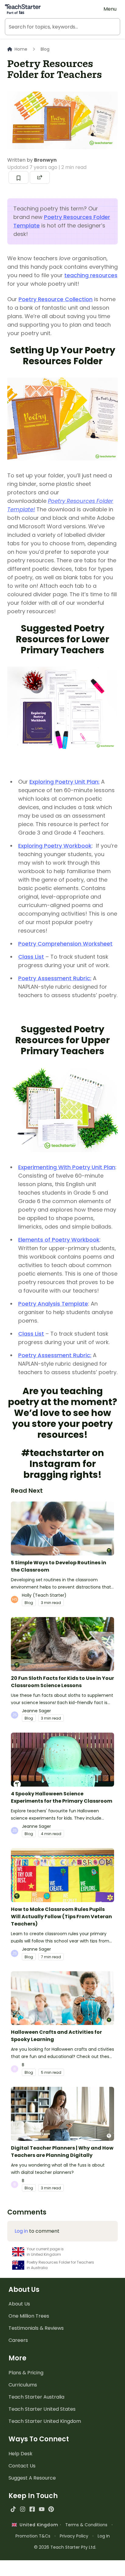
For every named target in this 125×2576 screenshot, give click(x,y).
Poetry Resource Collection (56, 299)
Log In (104, 2536)
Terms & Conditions (86, 2525)
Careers (18, 2340)
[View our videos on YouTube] (42, 2509)
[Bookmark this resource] (19, 177)
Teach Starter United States (42, 2409)
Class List (31, 957)
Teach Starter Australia (36, 2397)
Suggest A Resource (32, 2478)
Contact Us (22, 2466)
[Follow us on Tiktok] (13, 2509)
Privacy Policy (74, 2536)
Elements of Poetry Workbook (59, 1240)
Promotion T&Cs (33, 2536)
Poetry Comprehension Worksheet (65, 944)
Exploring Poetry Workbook (55, 846)
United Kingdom (37, 2525)
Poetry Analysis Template (53, 1304)
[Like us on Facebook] (32, 2509)
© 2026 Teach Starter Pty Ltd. (65, 2547)
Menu (110, 9)
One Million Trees (29, 2316)
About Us (19, 2304)
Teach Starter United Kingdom (45, 2421)
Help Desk (20, 2454)
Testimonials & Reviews (36, 2328)
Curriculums (23, 2385)
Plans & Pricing (26, 2373)
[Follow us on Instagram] (23, 2509)
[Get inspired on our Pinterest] (51, 2509)
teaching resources (91, 275)
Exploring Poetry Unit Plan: (64, 782)
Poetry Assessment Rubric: (55, 978)
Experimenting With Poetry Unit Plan (67, 1167)
